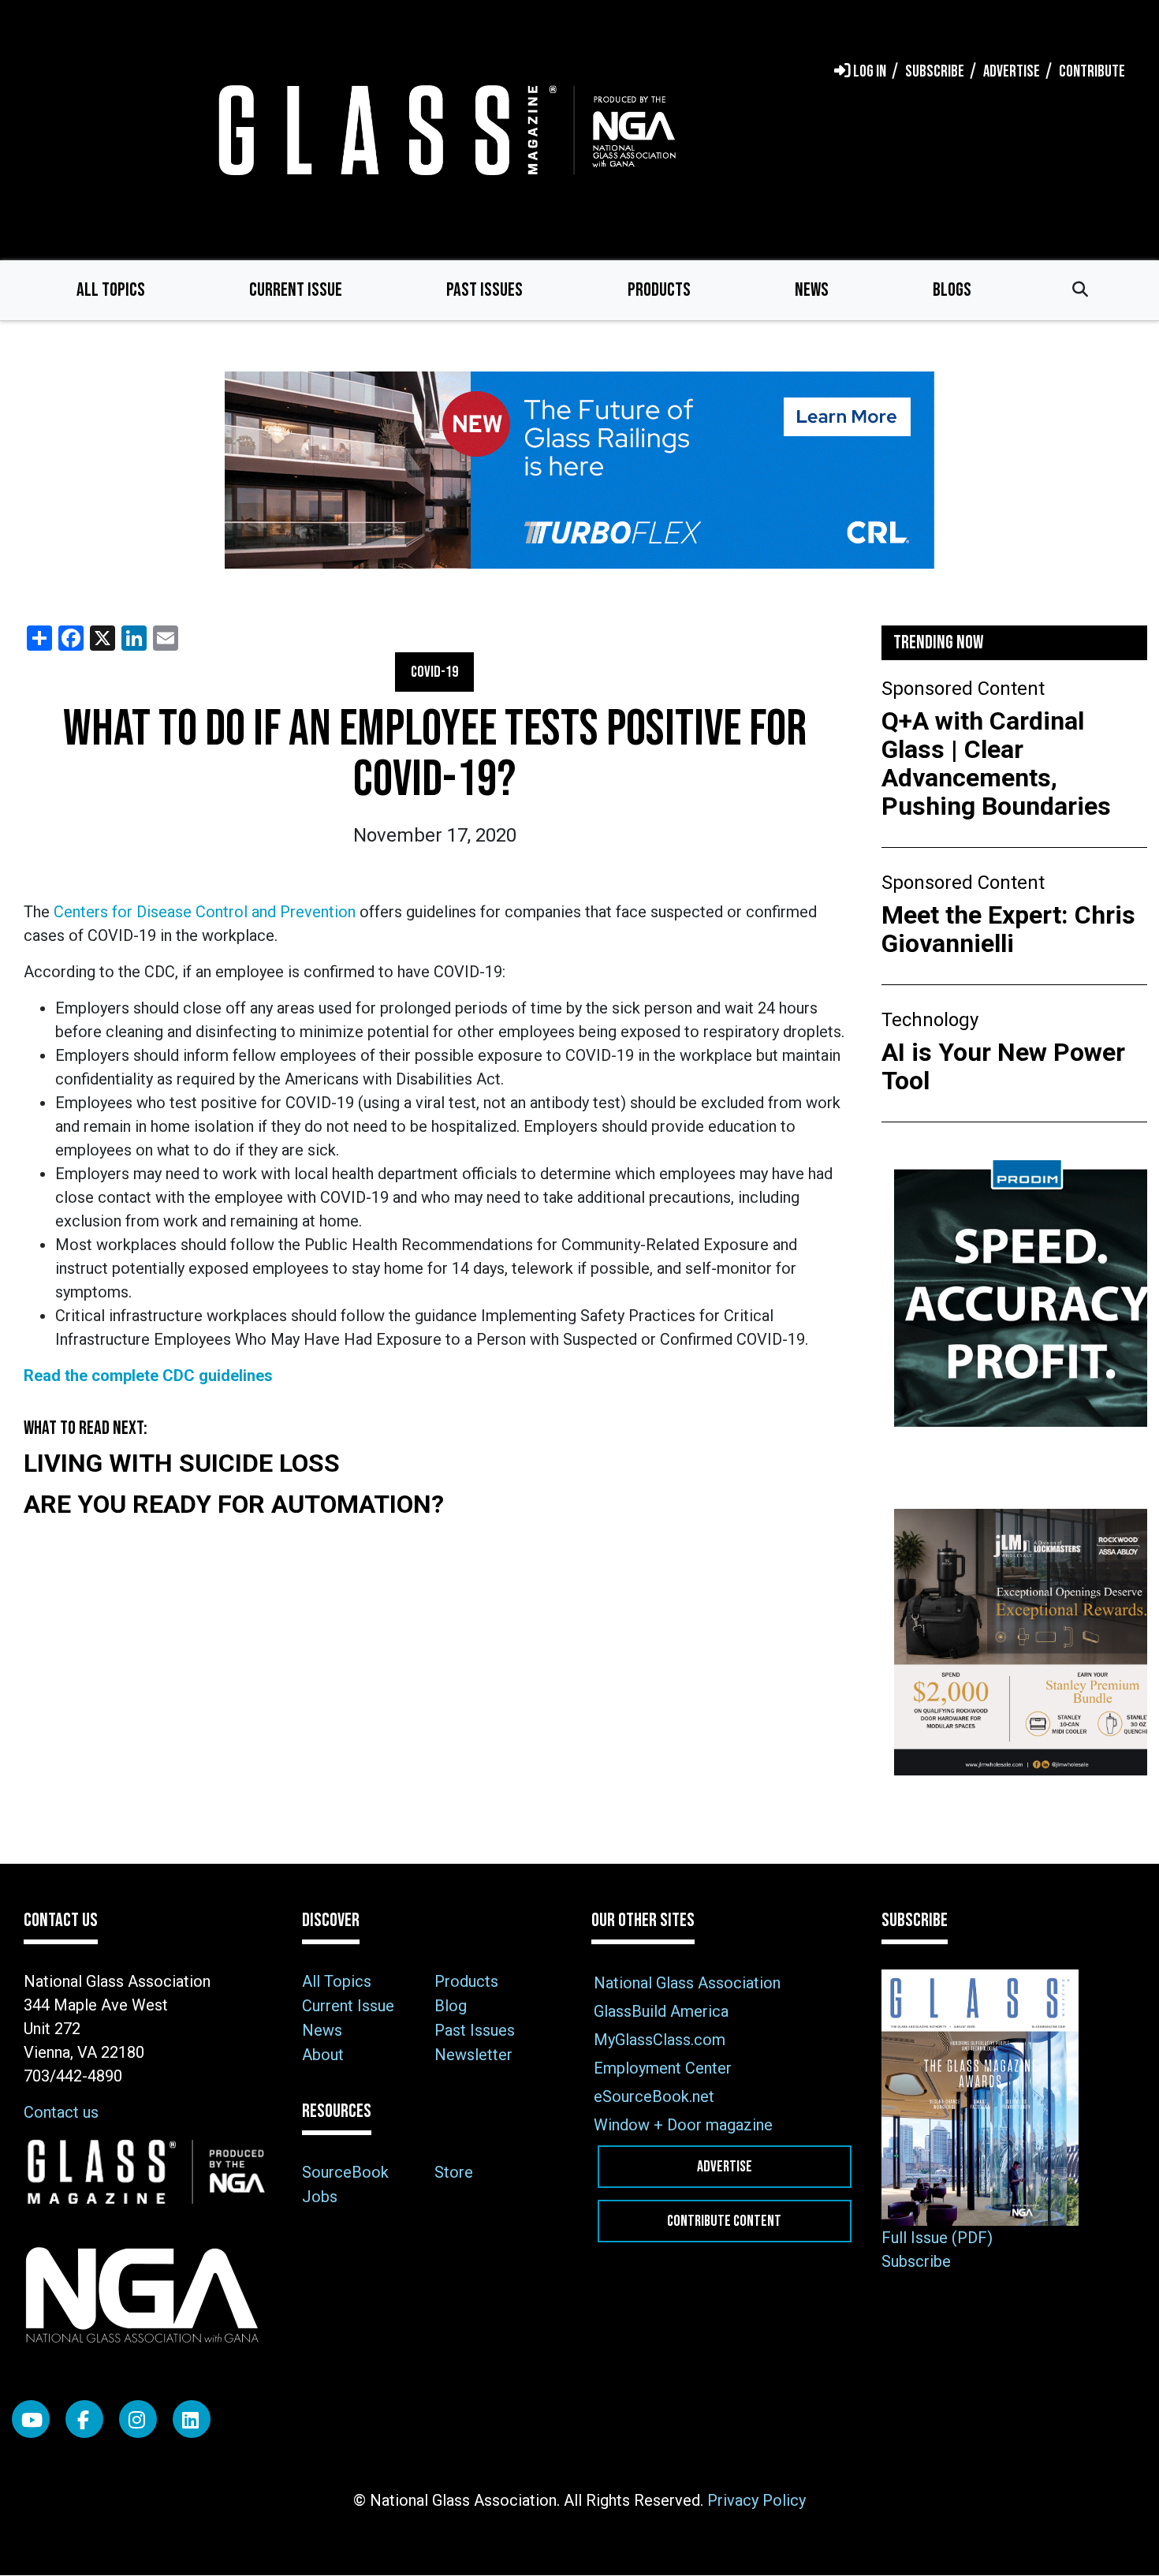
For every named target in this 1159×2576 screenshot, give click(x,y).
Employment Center (663, 2068)
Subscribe (916, 2261)
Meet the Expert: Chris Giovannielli (1008, 929)
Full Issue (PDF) (937, 2238)
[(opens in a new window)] (579, 470)
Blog (451, 2006)
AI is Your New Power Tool (1003, 1066)
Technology (930, 1020)
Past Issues (484, 290)
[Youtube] (31, 2419)
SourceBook (345, 2172)
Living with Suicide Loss (182, 1463)
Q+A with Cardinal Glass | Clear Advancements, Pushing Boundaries (996, 763)
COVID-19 (434, 672)
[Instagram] (138, 2419)
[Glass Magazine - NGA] (444, 130)
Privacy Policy (757, 2500)
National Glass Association (687, 1983)
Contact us (61, 2112)
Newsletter (473, 2055)
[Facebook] (84, 2419)
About (323, 2055)
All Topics (111, 290)
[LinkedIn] (192, 2419)
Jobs (320, 2197)
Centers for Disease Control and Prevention (205, 912)
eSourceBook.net (654, 2096)
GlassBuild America (661, 2011)
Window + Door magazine (683, 2125)
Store (454, 2172)
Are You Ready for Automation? (234, 1504)
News (812, 290)
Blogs (952, 290)
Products (659, 290)
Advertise (725, 2167)
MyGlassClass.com (660, 2040)
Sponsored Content (963, 689)
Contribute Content (724, 2221)
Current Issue (296, 290)
